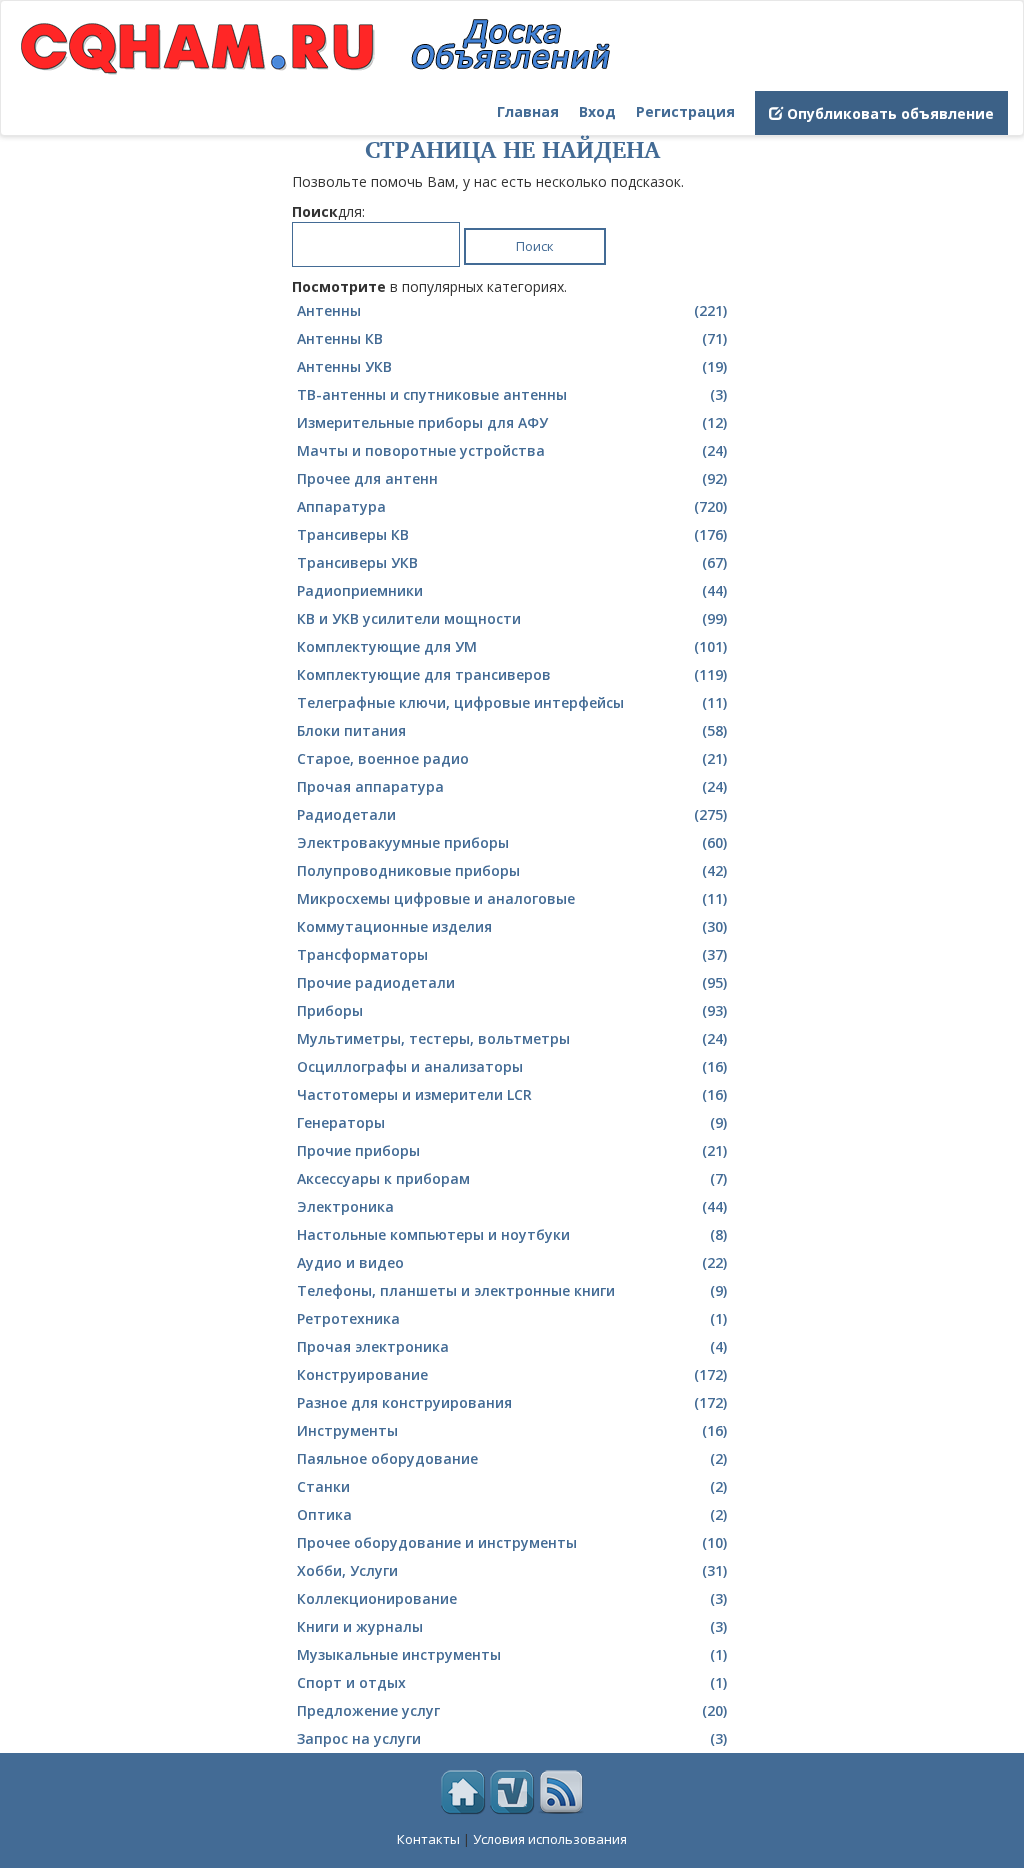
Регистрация (685, 111)
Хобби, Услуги (512, 1570)
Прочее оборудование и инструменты (512, 1542)
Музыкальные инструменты (512, 1654)
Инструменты (512, 1430)
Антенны (512, 310)
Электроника (512, 1206)
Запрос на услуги (512, 1738)
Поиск (535, 246)
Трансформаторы (512, 954)
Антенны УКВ (512, 366)
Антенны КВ (512, 338)
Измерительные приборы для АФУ (512, 422)
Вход (597, 111)
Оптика (512, 1514)
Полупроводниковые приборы (512, 870)
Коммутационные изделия (512, 926)
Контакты (428, 1839)
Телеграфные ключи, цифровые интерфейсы (512, 702)
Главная (528, 111)
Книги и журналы (512, 1626)
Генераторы (512, 1122)
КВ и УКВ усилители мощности (512, 618)
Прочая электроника (512, 1346)
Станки (512, 1486)
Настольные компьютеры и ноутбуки (512, 1234)
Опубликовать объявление (888, 113)
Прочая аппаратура (512, 786)
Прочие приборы (512, 1150)
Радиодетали (512, 814)
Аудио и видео (512, 1262)
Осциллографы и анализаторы (512, 1066)
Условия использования (550, 1839)
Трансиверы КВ (512, 534)
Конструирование (512, 1374)
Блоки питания (512, 730)
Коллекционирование (512, 1598)
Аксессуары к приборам (512, 1178)
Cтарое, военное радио (512, 758)
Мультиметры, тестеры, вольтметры (512, 1038)
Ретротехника (512, 1318)
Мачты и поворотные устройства (512, 450)
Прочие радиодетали (512, 982)
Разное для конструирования (512, 1402)
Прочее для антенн (512, 478)
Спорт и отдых (512, 1682)
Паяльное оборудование (512, 1458)
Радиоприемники (512, 590)
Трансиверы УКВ (512, 562)
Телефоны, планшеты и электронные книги (512, 1290)
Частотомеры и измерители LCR (512, 1094)
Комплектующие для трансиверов (512, 674)
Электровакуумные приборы (512, 842)
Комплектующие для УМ (512, 646)
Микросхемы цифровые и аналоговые (512, 898)
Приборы (512, 1010)
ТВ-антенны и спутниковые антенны (512, 394)
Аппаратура (512, 506)
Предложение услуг (512, 1710)
